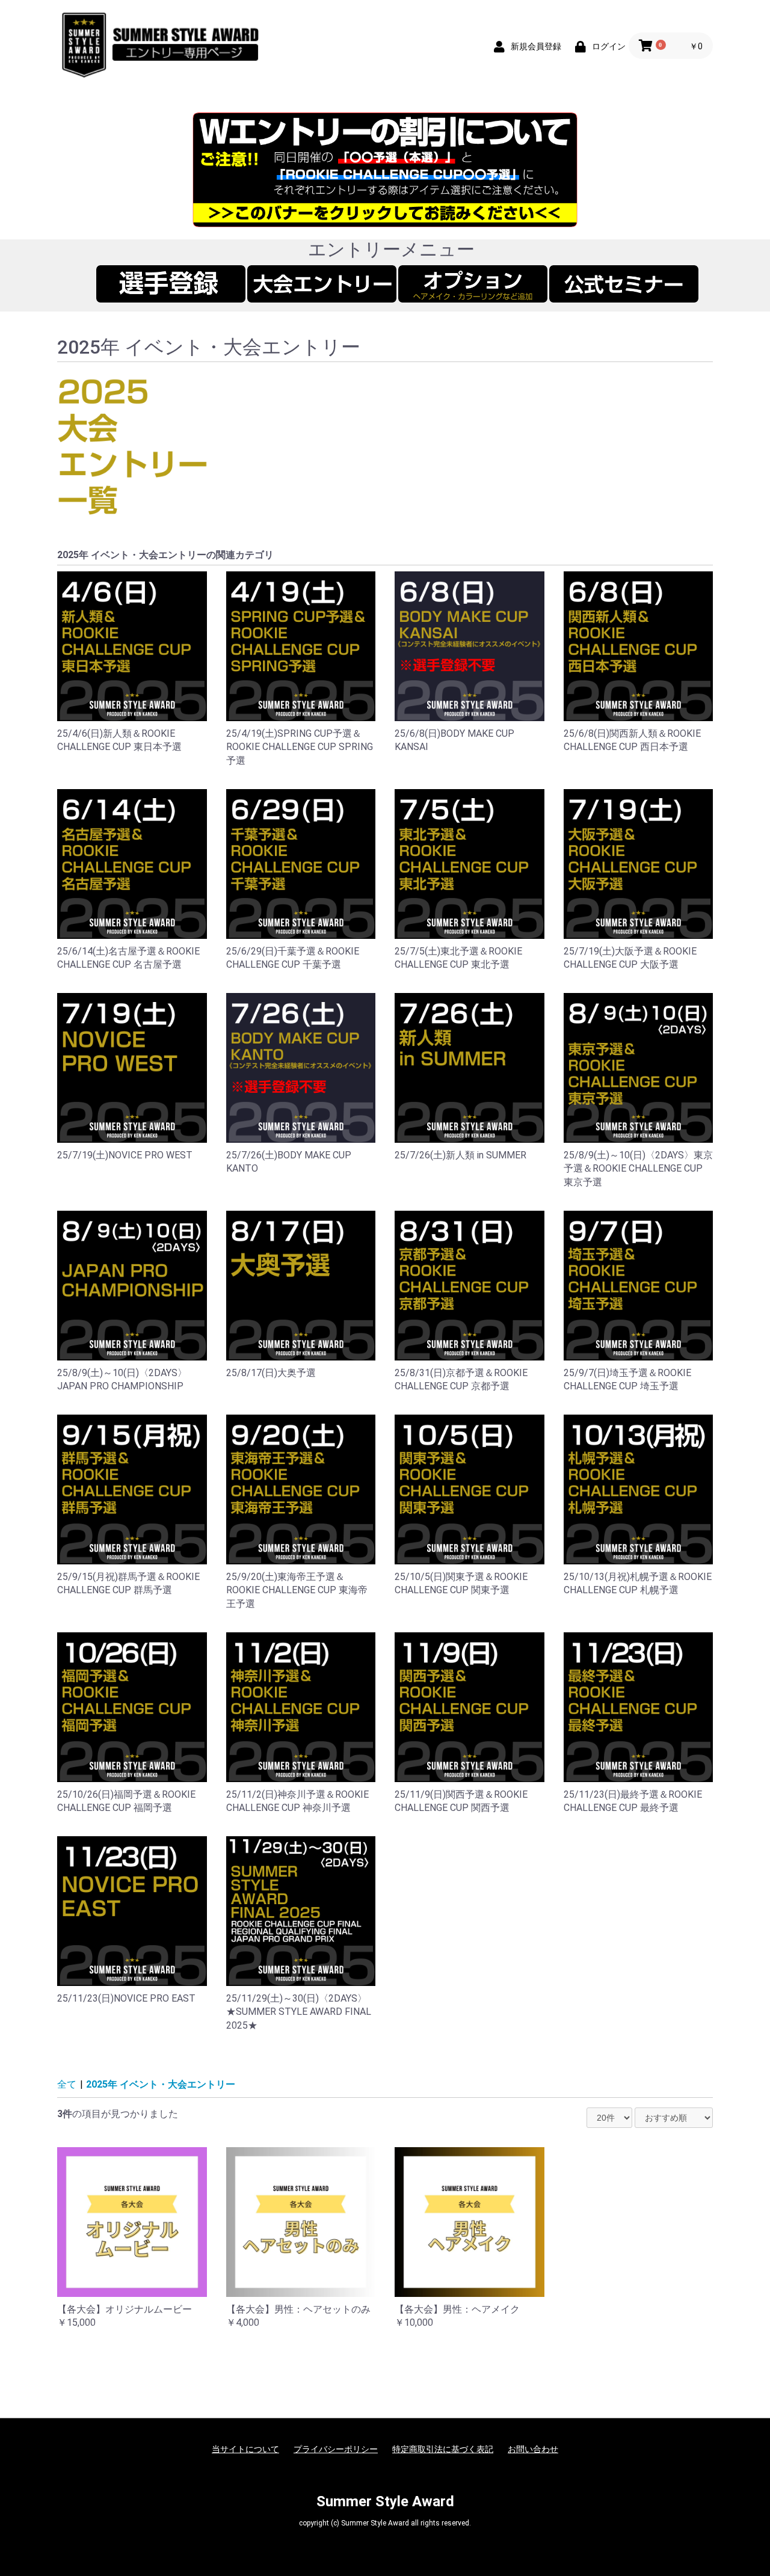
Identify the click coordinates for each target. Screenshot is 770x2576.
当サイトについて (245, 2449)
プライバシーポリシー (336, 2449)
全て (67, 2084)
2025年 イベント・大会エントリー (161, 2084)
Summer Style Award (385, 2501)
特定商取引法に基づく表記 (443, 2449)
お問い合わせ (533, 2449)
